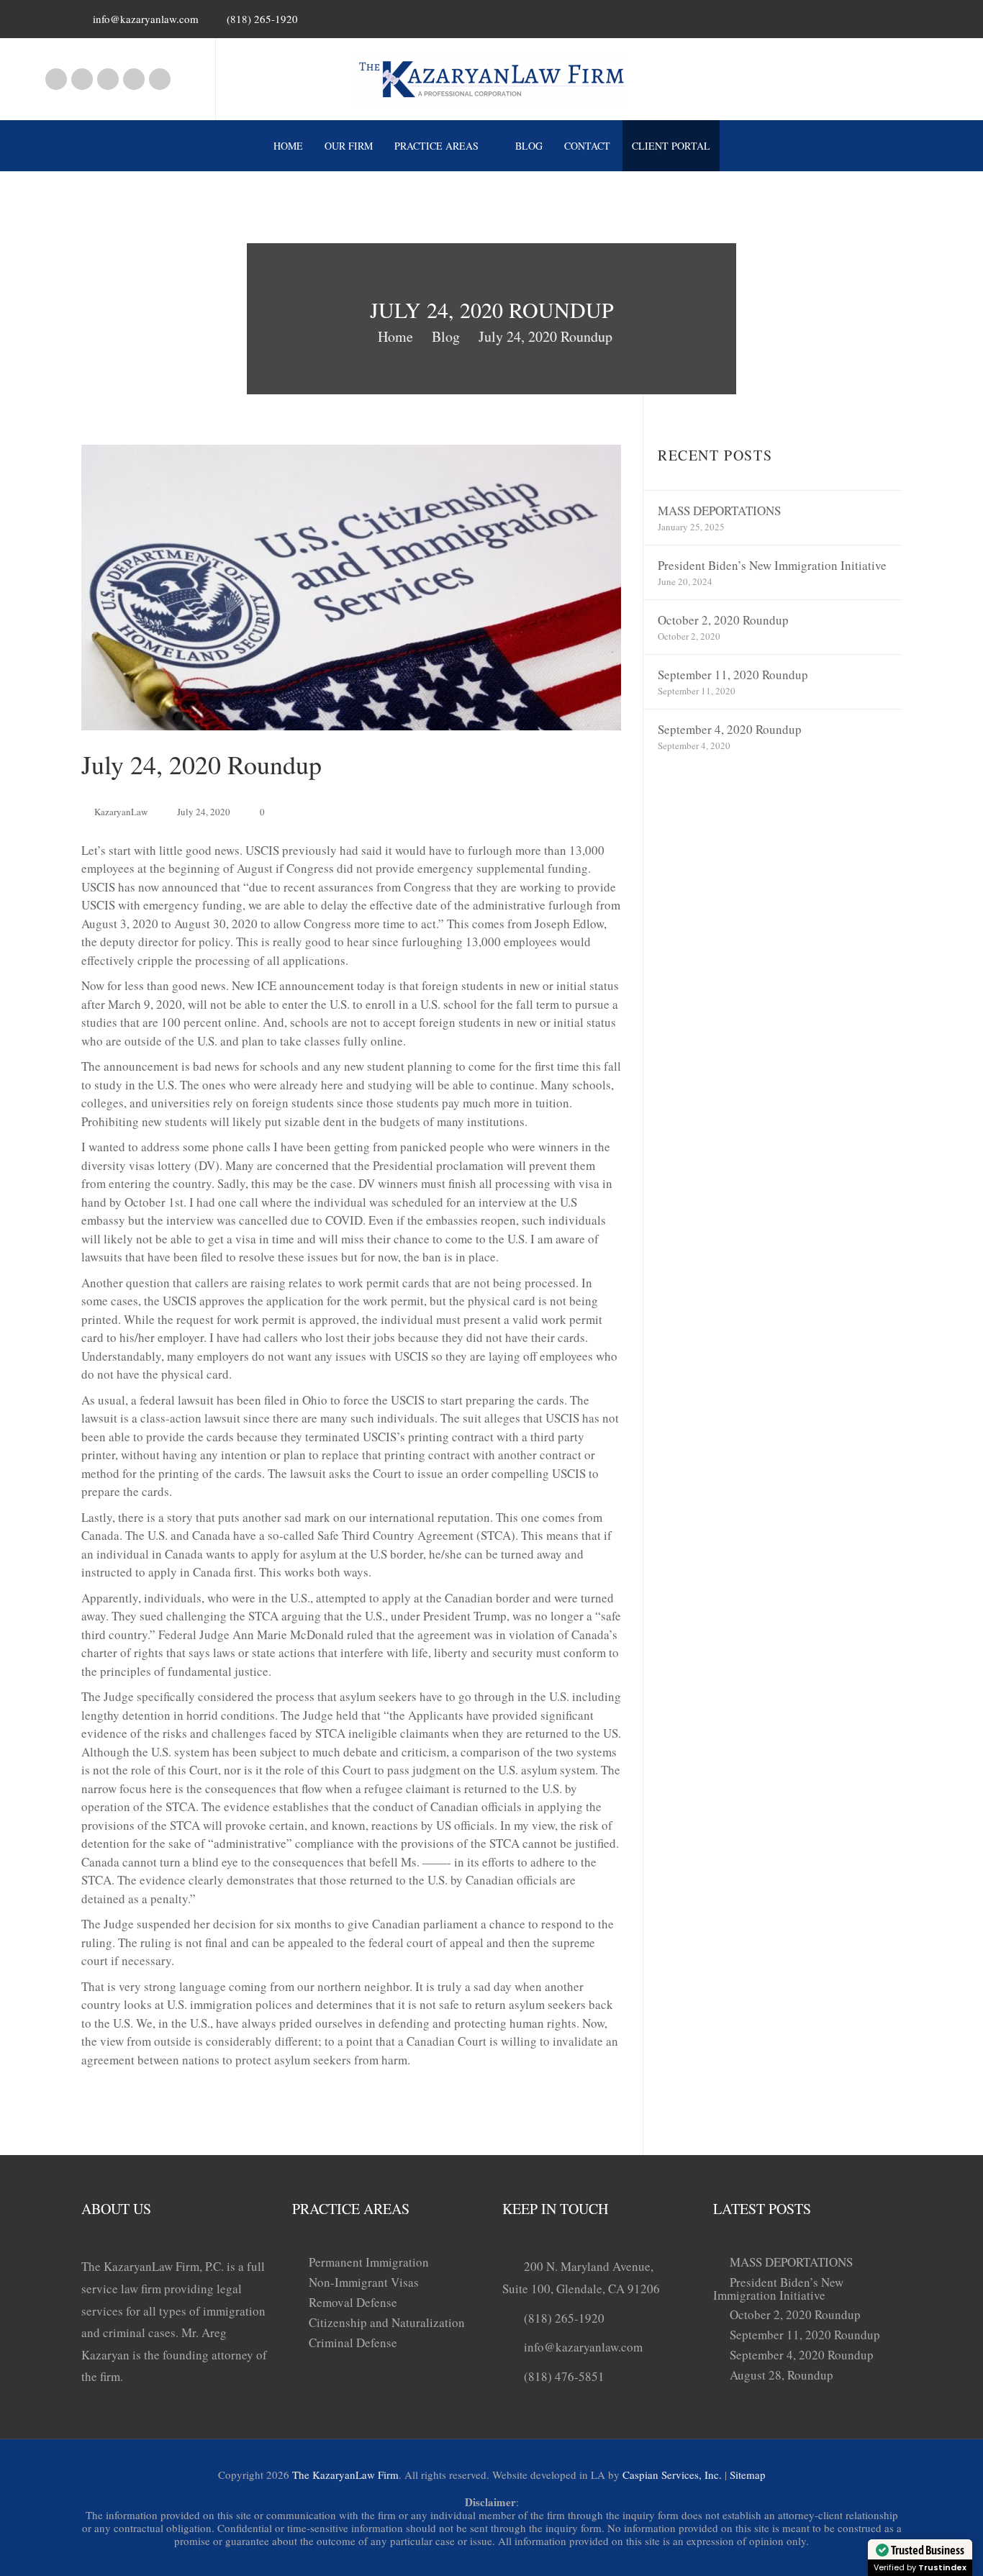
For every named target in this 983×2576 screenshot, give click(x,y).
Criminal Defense (353, 2343)
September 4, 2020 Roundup (730, 729)
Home (288, 146)
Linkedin (108, 79)
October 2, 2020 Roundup (723, 620)
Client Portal (671, 146)
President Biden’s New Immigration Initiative (772, 565)
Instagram (82, 79)
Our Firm (349, 146)
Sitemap (748, 2475)
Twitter (160, 79)
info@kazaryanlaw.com (146, 19)
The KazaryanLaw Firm (345, 2475)
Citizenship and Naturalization (387, 2322)
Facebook (56, 79)
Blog (529, 146)
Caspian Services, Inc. (672, 2475)
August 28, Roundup (782, 2375)
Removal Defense (353, 2302)
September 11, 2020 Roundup (733, 675)
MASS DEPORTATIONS (719, 511)
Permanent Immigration (369, 2262)
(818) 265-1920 (564, 2318)
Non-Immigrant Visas (364, 2282)
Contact (587, 146)
